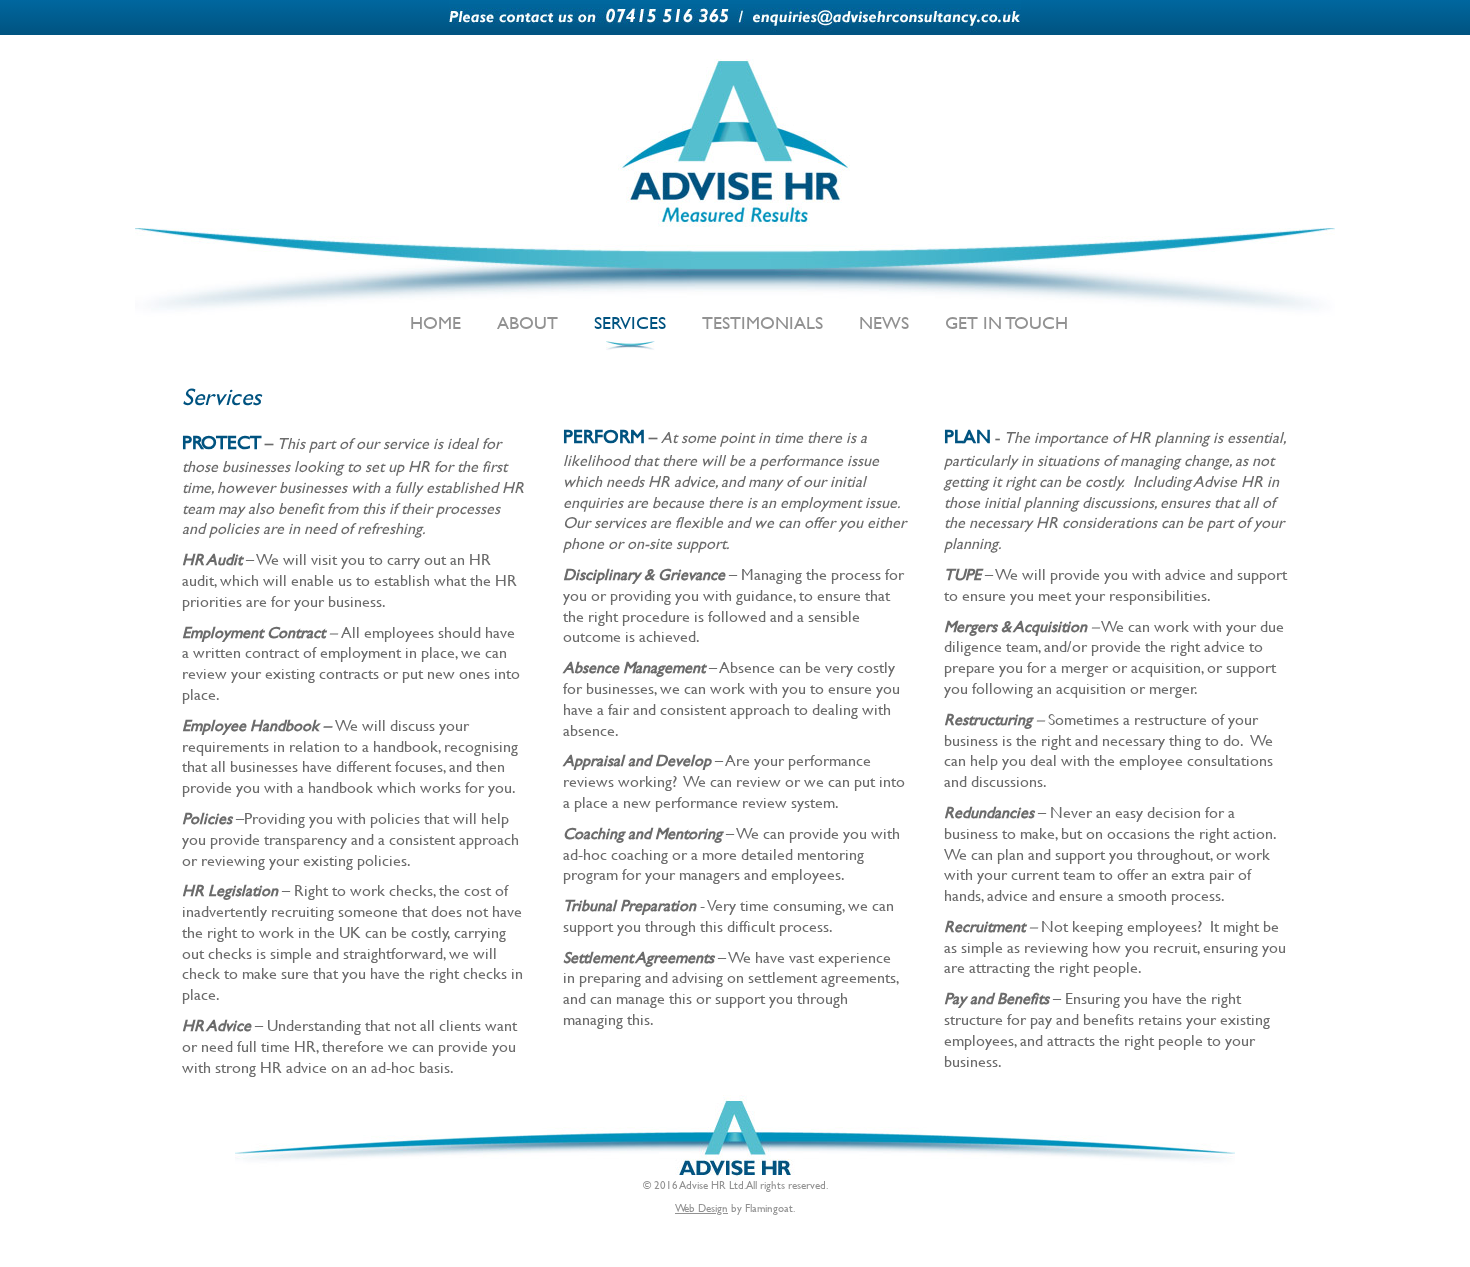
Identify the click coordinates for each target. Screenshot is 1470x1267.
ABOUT (527, 322)
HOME (435, 322)
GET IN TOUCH (1006, 322)
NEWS (884, 322)
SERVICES (630, 322)
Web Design (701, 1208)
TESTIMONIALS (762, 322)
